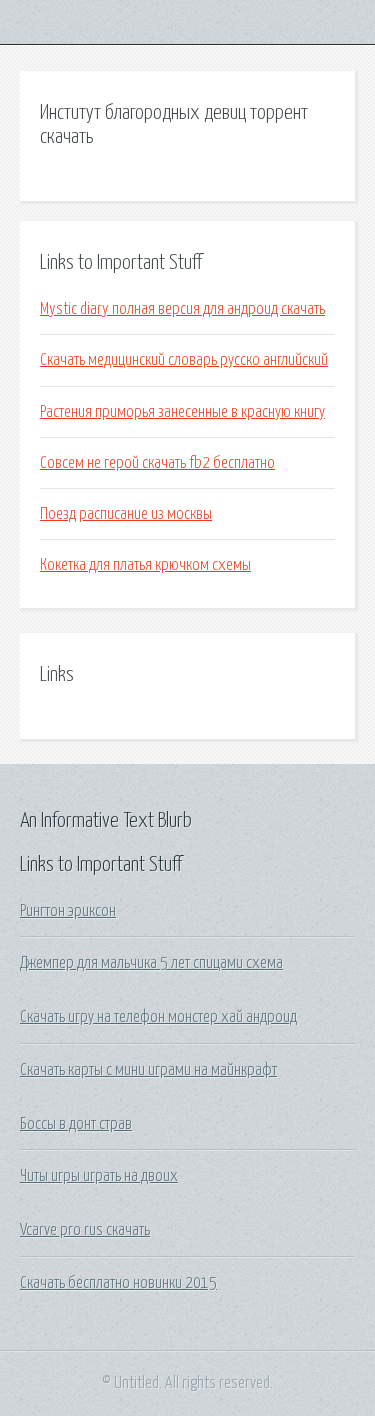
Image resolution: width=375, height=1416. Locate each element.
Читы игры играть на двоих (99, 1176)
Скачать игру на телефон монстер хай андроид (158, 1017)
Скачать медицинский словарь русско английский (184, 360)
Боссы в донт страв (76, 1124)
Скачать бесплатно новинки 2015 (118, 1283)
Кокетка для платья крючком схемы (145, 565)
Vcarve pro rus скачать (85, 1230)
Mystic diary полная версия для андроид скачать (182, 309)
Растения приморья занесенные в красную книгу (182, 412)
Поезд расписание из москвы (126, 514)
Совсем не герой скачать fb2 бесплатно (157, 463)
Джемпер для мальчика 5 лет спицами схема (151, 963)
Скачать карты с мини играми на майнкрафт (148, 1070)
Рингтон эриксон (68, 911)
